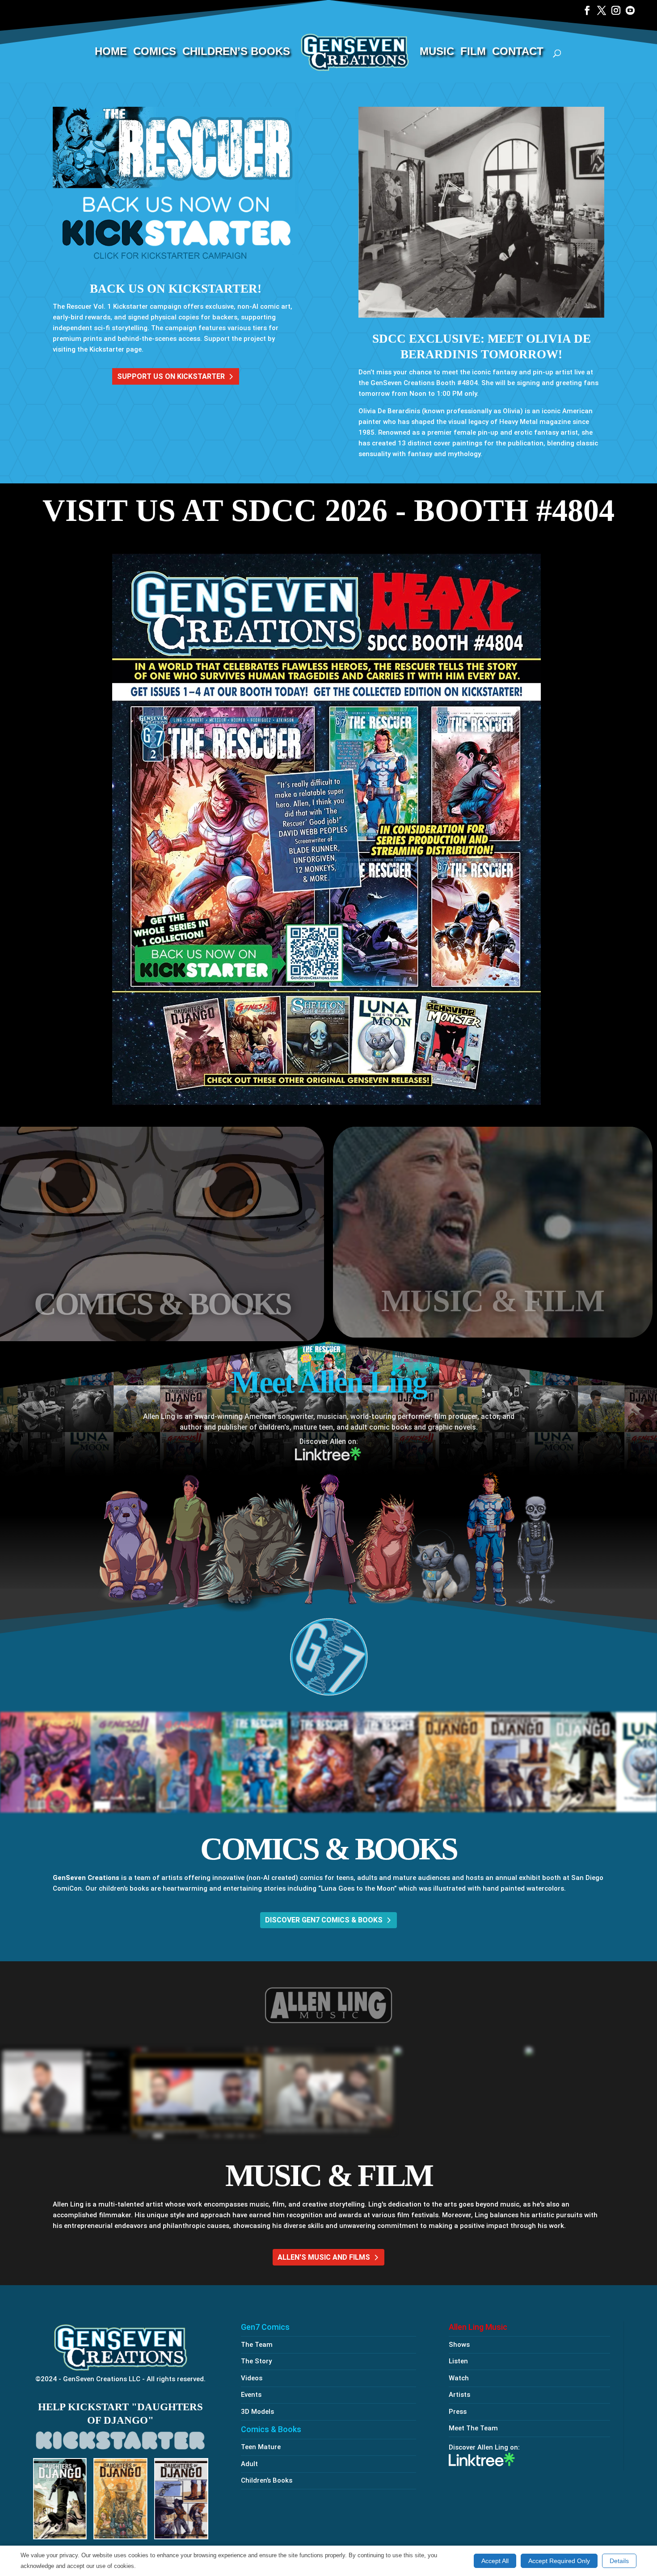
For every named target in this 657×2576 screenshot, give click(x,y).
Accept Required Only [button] (559, 2561)
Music (437, 53)
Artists (459, 2395)
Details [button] (619, 2561)
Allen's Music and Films (324, 2257)
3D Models (257, 2412)
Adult (249, 2464)
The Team (257, 2345)
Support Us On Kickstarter (171, 376)
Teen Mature (261, 2447)
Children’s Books (236, 53)
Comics (155, 53)
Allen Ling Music (478, 2327)
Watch (459, 2378)
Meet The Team (473, 2428)
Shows (459, 2345)
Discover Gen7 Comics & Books (324, 1920)
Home (111, 53)
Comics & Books (271, 2429)
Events (251, 2395)
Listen (458, 2361)
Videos (252, 2378)
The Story (256, 2361)
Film (473, 53)
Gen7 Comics (265, 2327)
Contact (518, 53)
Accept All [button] (495, 2561)
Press (458, 2412)
